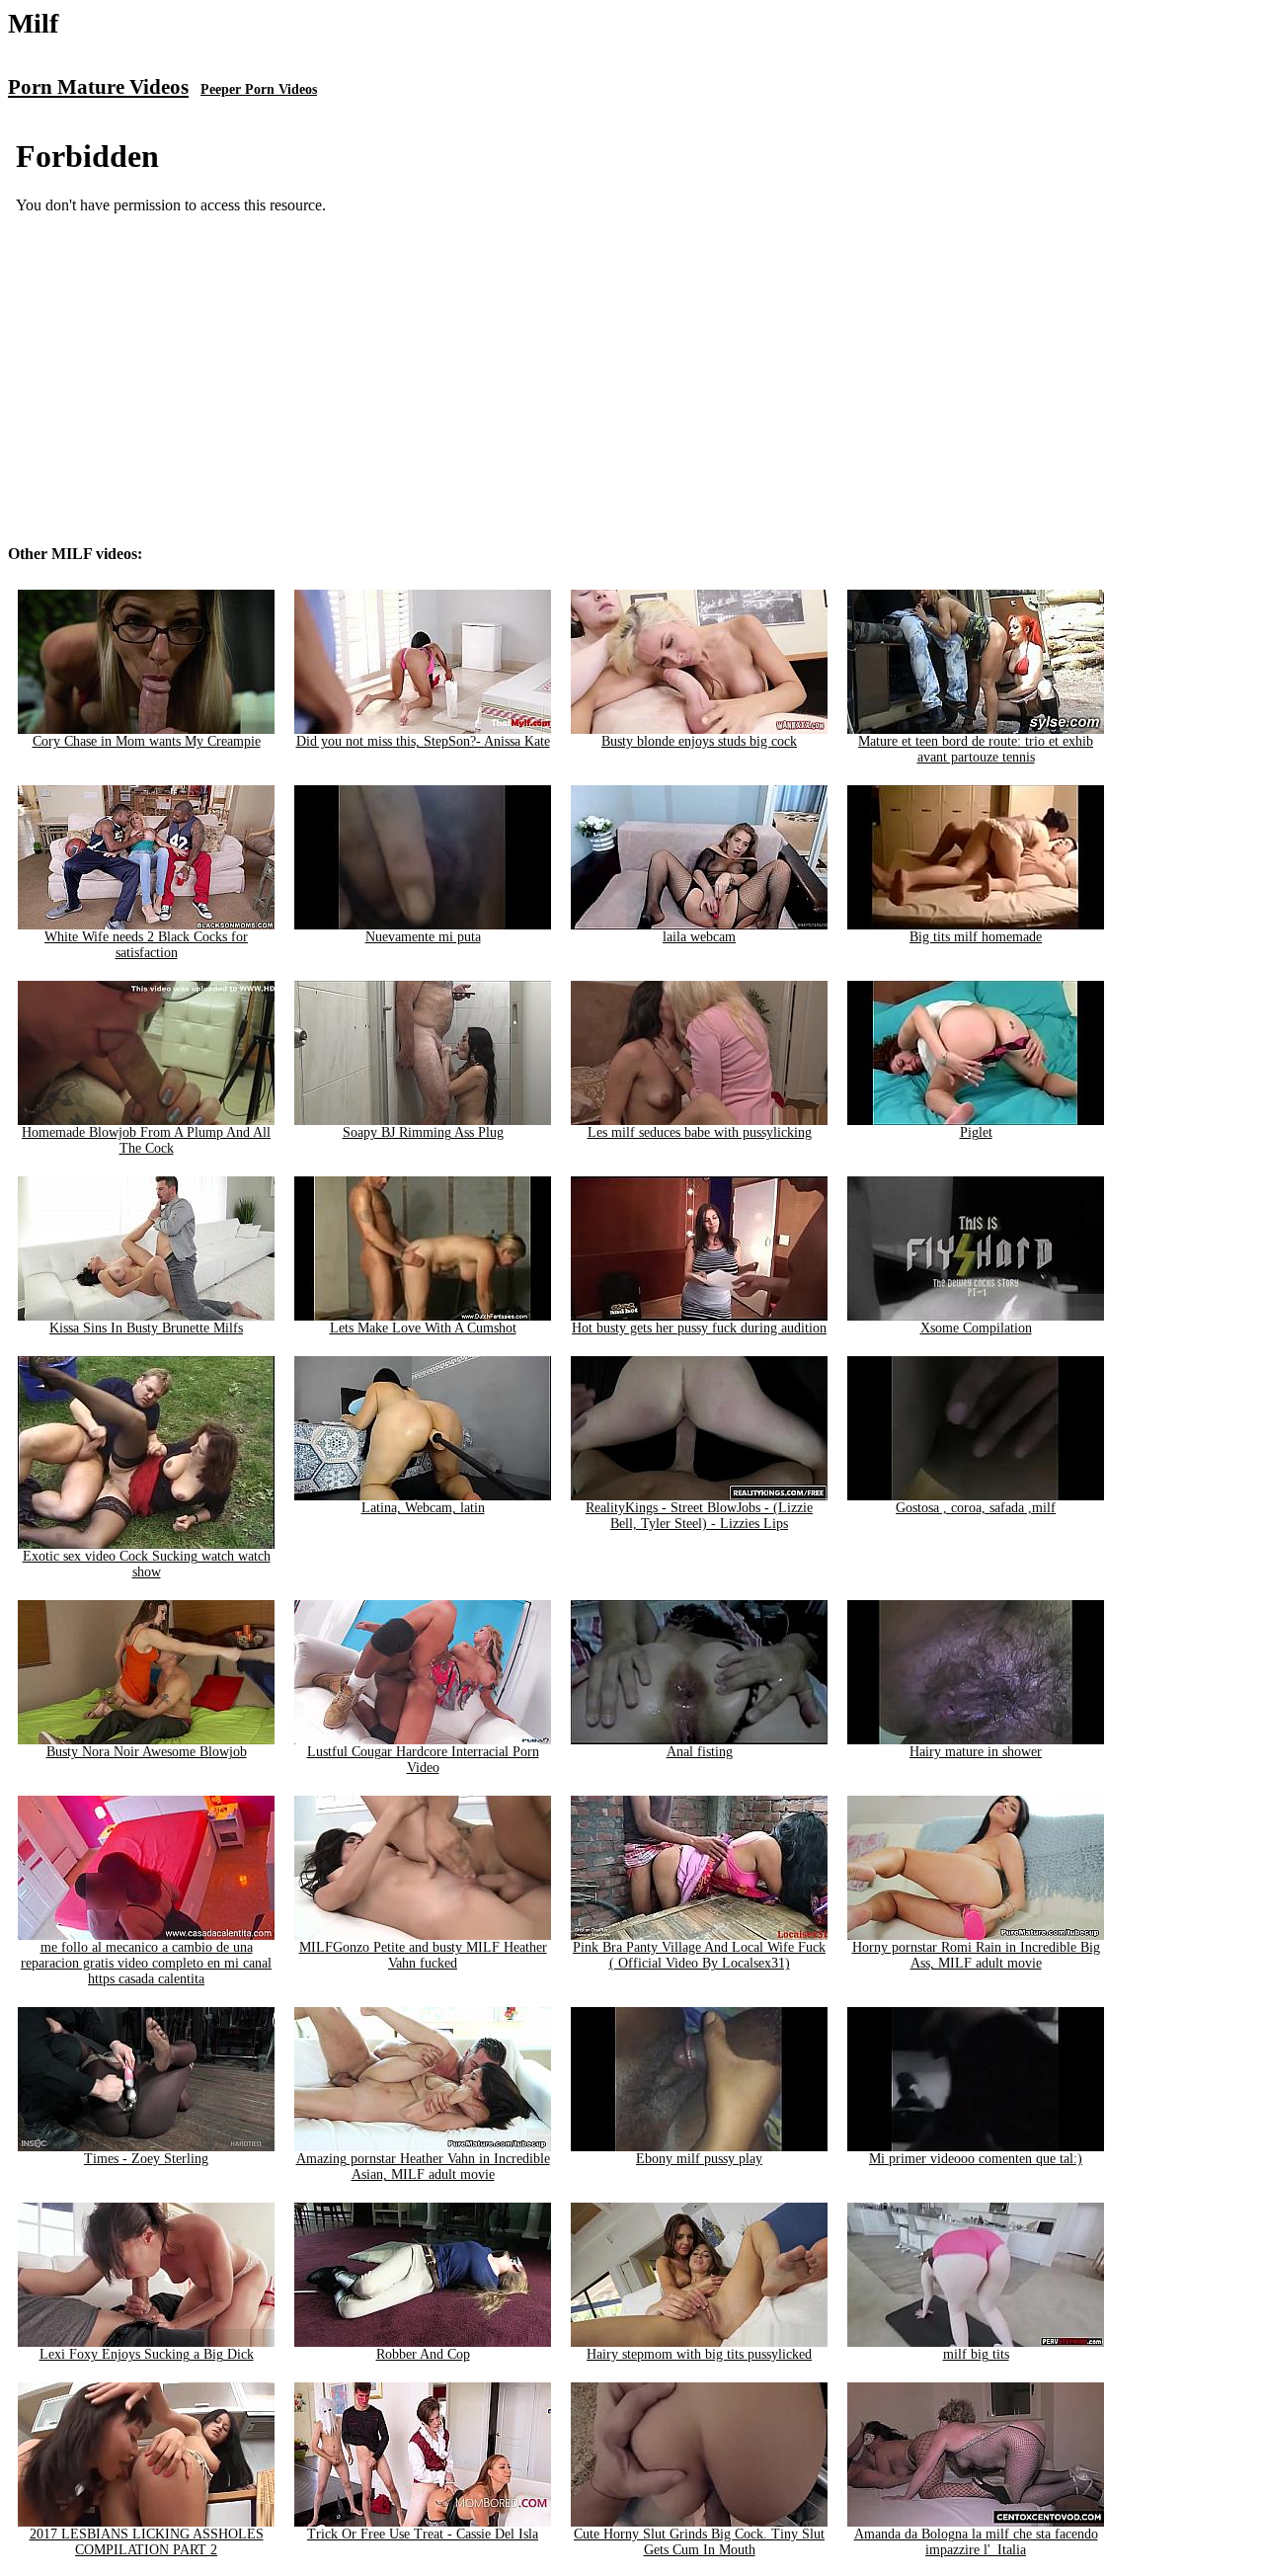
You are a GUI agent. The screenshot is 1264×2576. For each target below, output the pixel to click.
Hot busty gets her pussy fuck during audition (699, 1328)
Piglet (976, 1132)
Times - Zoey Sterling (146, 2159)
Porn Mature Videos (98, 87)
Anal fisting (700, 1752)
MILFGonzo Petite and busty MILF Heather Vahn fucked (423, 1955)
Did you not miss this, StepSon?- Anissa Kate (423, 741)
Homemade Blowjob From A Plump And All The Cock (146, 1140)
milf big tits (976, 2354)
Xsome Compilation (976, 1328)
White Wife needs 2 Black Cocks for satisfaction (146, 945)
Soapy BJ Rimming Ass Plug (423, 1132)
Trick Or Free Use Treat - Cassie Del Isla (423, 2534)
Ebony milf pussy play (699, 2159)
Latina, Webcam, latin (423, 1508)
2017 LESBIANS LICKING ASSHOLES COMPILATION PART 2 (147, 2542)
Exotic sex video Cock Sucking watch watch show (147, 1564)
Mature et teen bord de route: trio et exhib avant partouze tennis (976, 749)
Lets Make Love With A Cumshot (423, 1328)
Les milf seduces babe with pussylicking (700, 1132)
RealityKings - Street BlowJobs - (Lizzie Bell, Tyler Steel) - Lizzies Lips (699, 1516)
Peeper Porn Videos (259, 89)
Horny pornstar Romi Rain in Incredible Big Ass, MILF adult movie (976, 1955)
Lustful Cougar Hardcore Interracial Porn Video (423, 1760)
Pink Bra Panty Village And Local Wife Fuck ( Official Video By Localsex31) (699, 1955)
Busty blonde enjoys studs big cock (699, 741)
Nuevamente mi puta (423, 937)
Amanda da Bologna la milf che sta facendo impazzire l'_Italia (976, 2542)
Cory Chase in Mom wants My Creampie (147, 741)
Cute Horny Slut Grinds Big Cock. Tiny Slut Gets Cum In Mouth (699, 2542)
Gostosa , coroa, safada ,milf (976, 1508)
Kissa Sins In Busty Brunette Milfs (146, 1328)
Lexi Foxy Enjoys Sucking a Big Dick (147, 2354)
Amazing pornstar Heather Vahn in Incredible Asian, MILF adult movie (423, 2167)
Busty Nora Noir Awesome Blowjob (147, 1752)
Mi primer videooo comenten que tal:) (976, 2159)
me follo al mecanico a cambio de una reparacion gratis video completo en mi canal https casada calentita (146, 1963)
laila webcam (699, 937)
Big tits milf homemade (976, 937)
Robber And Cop (423, 2354)
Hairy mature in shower (976, 1752)
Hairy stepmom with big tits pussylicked (699, 2354)
